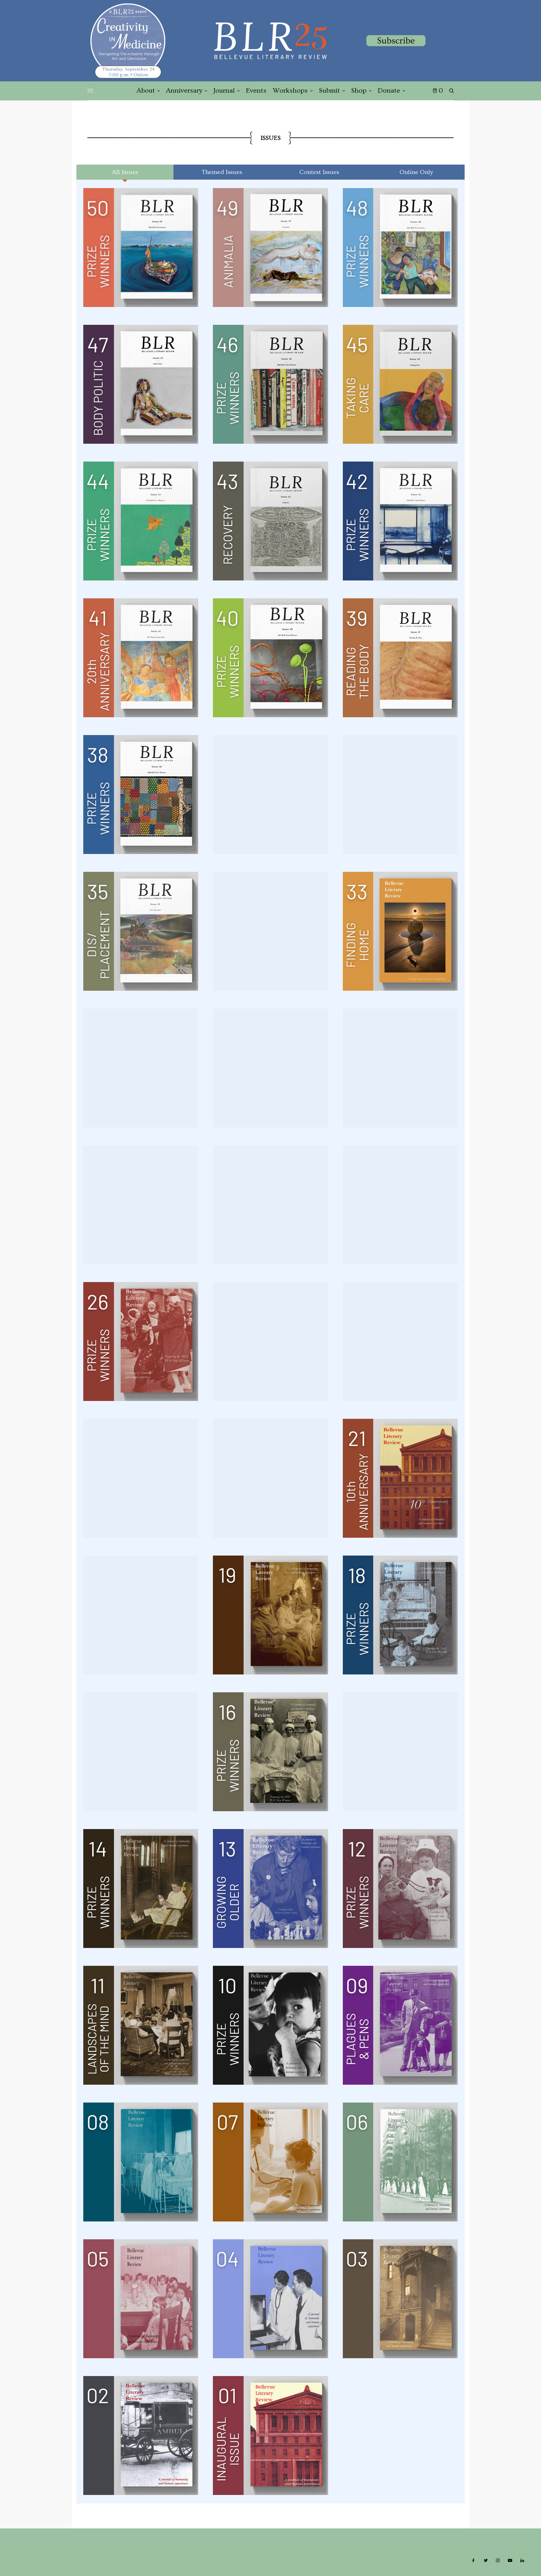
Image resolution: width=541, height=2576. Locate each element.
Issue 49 (270, 247)
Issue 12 (400, 1888)
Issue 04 (270, 2298)
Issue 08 (140, 2162)
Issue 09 (400, 2025)
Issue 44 (140, 521)
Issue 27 (400, 1204)
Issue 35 (140, 931)
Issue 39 (400, 657)
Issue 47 (140, 384)
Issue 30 (400, 1068)
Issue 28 (270, 1204)
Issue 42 (400, 521)
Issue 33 (400, 931)
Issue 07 (270, 2162)
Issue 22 (270, 1478)
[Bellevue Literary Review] (270, 41)
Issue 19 (270, 1615)
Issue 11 (140, 2025)
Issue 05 (140, 2298)
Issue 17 (140, 1751)
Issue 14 (140, 1888)
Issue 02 (140, 2435)
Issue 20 (140, 1615)
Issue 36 (400, 794)
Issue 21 (400, 1478)
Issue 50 (140, 247)
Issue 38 (140, 794)
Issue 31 (270, 1068)
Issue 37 (270, 794)
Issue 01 (270, 2435)
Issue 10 (270, 2025)
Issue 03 (400, 2298)
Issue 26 (140, 1341)
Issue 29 (140, 1204)
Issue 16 (270, 1751)
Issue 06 (400, 2162)
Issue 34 (270, 931)
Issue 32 (140, 1068)
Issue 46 (270, 384)
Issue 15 (400, 1751)
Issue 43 (270, 521)
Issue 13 (270, 1888)
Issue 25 (270, 1341)
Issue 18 (400, 1615)
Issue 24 (400, 1341)
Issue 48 (400, 247)
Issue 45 (400, 384)
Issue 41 (140, 657)
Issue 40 (270, 657)
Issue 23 (140, 1478)
